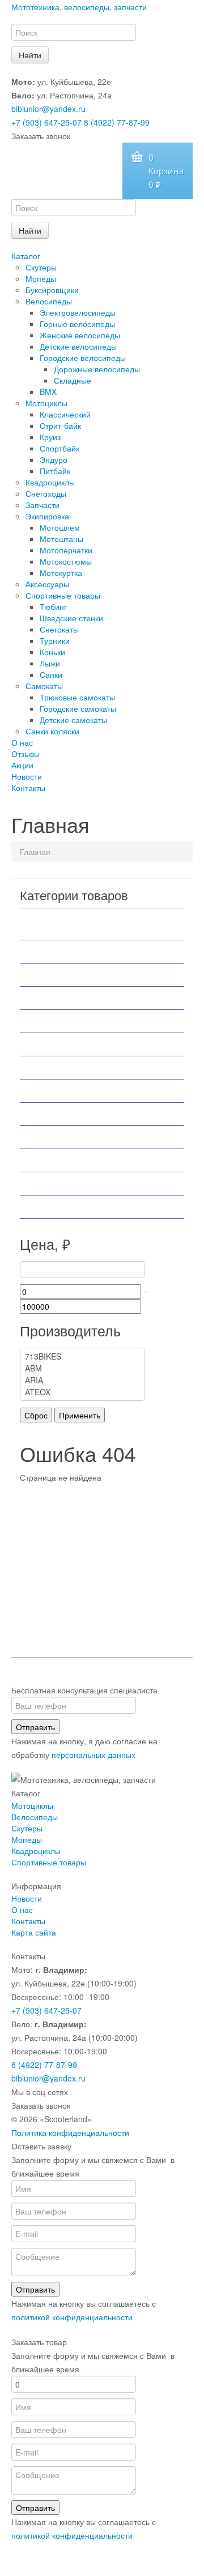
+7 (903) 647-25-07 (46, 122)
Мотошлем (60, 527)
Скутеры (41, 267)
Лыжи (50, 663)
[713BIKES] (82, 1356)
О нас (22, 742)
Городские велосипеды (83, 358)
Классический (65, 414)
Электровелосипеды (78, 312)
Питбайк (55, 471)
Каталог (26, 256)
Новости (27, 776)
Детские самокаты (73, 720)
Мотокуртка (61, 573)
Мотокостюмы (66, 561)
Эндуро (54, 459)
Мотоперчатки (66, 550)
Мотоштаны (61, 539)
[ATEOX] (82, 1392)
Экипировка (47, 516)
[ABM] (82, 1368)
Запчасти (42, 505)
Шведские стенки (71, 618)
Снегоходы (46, 493)
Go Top (102, 2565)
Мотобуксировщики (71, 998)
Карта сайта (34, 1932)
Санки (51, 674)
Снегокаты (59, 629)
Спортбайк (59, 448)
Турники (55, 640)
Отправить (35, 1727)
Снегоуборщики (63, 1160)
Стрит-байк (60, 425)
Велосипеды (49, 301)
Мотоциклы (46, 403)
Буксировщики (52, 290)
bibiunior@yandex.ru (48, 109)
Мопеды (41, 278)
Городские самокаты (78, 708)
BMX (48, 392)
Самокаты (44, 686)
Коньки (52, 652)
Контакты (28, 788)
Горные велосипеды (77, 324)
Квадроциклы (50, 482)
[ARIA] (82, 1380)
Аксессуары (47, 584)
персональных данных (93, 1754)
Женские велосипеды (80, 335)
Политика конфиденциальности (70, 2132)
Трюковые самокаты (77, 697)
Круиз (50, 437)
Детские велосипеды (78, 346)
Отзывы (25, 754)
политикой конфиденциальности (72, 2317)
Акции (22, 765)
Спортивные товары (63, 595)
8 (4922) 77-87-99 (117, 122)
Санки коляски (52, 731)
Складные (73, 380)
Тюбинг (53, 607)
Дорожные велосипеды (97, 369)
